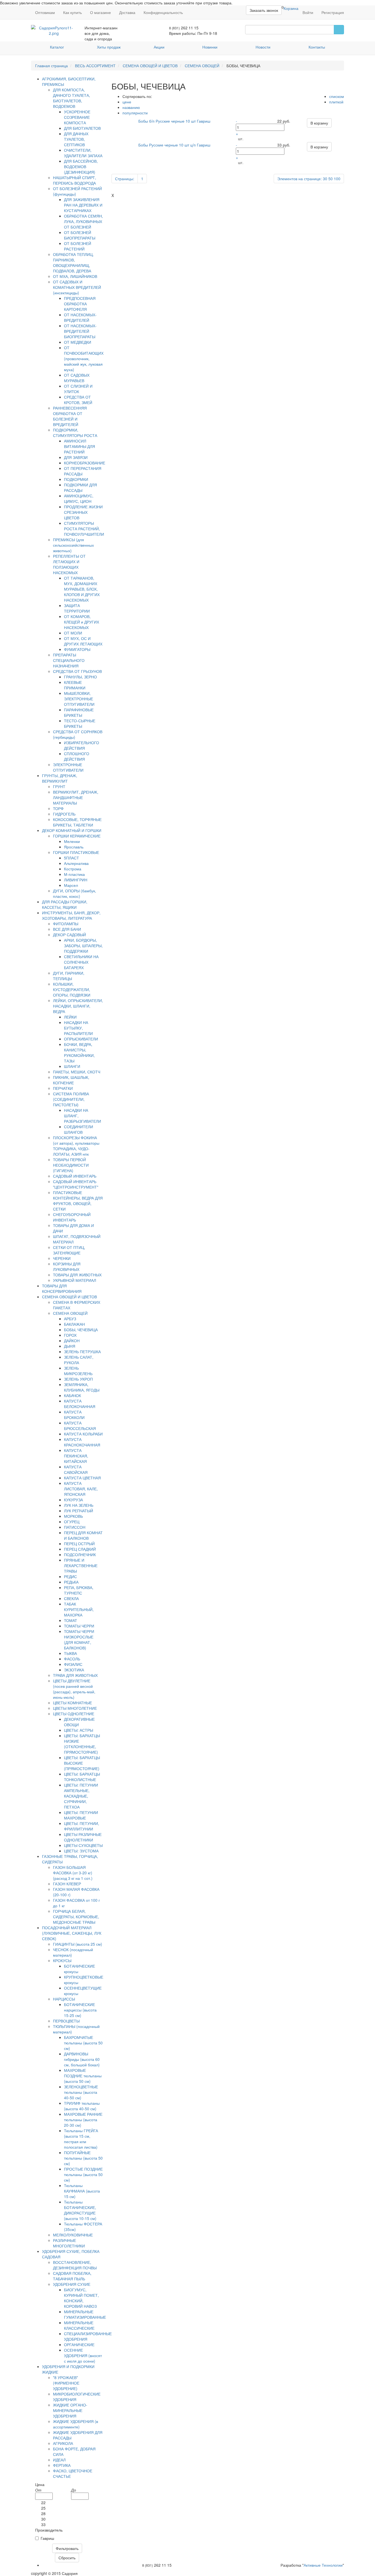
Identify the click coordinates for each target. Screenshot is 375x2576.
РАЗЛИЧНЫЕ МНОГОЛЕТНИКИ (69, 2243)
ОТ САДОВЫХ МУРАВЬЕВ (77, 378)
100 (337, 179)
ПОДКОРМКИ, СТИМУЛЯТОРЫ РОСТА (75, 433)
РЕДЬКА (71, 1582)
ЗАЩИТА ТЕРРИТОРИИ (77, 608)
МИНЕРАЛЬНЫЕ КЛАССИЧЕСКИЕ (79, 2325)
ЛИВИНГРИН (76, 880)
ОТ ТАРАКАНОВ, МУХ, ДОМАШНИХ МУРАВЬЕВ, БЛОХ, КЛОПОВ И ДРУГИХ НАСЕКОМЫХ (82, 589)
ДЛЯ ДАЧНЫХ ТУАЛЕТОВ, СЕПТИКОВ (76, 139)
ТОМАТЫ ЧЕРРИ (79, 1626)
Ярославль (74, 847)
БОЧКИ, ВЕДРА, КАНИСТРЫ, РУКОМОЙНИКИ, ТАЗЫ (79, 1053)
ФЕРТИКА (62, 2465)
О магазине (100, 12)
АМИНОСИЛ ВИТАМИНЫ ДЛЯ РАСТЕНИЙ (79, 446)
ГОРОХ (70, 1335)
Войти (308, 12)
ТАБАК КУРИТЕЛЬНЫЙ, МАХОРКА (79, 1609)
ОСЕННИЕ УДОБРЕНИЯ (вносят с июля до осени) (83, 2355)
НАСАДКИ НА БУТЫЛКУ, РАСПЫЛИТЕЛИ (78, 1028)
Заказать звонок (264, 10)
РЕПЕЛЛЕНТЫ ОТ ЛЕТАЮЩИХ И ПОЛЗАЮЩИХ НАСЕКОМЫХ (69, 564)
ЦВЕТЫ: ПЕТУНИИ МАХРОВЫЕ (81, 1815)
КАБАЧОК (72, 1395)
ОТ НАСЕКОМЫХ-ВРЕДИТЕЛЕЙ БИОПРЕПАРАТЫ (80, 331)
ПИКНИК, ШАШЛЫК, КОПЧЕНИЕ (71, 1080)
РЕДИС (70, 1576)
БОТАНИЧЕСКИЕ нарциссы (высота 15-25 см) (80, 2010)
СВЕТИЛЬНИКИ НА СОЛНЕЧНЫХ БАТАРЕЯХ (81, 962)
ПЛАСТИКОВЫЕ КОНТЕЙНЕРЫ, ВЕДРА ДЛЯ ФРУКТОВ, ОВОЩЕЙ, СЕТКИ (78, 1201)
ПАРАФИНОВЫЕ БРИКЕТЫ (79, 712)
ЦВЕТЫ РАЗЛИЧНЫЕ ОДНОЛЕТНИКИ (83, 1837)
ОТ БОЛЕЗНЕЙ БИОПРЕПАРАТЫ (80, 235)
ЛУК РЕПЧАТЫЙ (79, 1511)
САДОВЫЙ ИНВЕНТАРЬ (75, 1176)
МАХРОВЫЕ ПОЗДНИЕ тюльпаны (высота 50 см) (83, 2076)
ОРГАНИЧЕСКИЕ (79, 2344)
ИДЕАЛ (59, 2460)
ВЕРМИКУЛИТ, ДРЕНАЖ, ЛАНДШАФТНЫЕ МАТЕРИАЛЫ (76, 797)
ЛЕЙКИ (70, 1017)
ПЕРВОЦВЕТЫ (66, 2021)
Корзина (291, 8)
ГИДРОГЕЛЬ (64, 814)
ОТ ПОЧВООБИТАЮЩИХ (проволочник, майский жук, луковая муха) (84, 359)
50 (331, 179)
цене (127, 102)
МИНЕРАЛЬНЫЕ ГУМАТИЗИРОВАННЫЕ (85, 2314)
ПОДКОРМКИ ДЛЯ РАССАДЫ (80, 487)
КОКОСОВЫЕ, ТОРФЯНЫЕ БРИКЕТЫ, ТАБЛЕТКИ (77, 822)
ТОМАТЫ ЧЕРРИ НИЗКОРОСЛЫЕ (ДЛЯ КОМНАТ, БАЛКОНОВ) (79, 1640)
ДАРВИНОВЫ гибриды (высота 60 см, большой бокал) (82, 2059)
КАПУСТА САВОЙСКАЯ (76, 1469)
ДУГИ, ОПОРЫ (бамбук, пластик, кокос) (75, 893)
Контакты (317, 47)
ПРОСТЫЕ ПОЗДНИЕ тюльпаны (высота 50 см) (83, 2174)
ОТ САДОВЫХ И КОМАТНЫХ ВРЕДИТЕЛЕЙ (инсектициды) (77, 287)
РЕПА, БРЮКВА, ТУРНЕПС (79, 1590)
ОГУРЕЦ (72, 1522)
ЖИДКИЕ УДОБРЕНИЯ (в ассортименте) (75, 2424)
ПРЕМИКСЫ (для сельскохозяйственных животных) (73, 545)
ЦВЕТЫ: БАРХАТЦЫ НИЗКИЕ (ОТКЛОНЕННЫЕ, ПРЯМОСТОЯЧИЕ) (82, 1744)
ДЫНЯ (70, 1346)
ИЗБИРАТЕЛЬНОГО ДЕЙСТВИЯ (82, 745)
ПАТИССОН (75, 1527)
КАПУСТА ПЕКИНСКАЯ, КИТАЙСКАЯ (76, 1456)
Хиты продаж (109, 47)
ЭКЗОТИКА (74, 1670)
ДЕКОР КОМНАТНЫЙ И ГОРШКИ (72, 830)
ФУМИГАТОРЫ (77, 649)
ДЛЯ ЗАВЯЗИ (76, 457)
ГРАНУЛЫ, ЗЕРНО (80, 677)
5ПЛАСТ (72, 858)
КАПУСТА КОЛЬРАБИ (83, 1434)
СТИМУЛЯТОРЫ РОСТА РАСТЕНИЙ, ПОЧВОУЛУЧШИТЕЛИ (84, 529)
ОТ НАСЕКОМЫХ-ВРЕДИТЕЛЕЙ (80, 317)
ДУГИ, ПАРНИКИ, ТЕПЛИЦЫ (69, 976)
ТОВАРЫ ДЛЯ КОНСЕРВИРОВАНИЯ (62, 1288)
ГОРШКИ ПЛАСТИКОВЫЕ (76, 852)
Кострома (73, 869)
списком (337, 96)
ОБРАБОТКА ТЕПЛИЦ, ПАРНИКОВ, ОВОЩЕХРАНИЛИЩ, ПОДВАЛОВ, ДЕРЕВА (73, 263)
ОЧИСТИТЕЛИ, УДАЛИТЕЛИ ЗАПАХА (83, 153)
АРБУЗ (70, 1319)
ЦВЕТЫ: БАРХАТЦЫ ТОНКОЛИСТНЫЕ (82, 1777)
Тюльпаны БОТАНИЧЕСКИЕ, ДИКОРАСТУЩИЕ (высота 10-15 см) (80, 2210)
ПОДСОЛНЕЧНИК (80, 1554)
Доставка (127, 12)
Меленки (72, 841)
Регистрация (333, 12)
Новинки (210, 47)
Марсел (71, 885)
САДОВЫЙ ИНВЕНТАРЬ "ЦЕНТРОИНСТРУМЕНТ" (76, 1184)
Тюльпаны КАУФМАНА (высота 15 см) (82, 2191)
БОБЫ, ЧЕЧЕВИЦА (81, 1330)
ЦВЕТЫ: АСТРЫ (79, 1730)
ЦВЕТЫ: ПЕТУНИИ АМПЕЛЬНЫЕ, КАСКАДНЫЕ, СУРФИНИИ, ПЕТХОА (81, 1796)
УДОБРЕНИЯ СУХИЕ (72, 2284)
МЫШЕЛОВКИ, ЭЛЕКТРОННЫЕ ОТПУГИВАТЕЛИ (79, 699)
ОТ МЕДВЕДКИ (78, 342)
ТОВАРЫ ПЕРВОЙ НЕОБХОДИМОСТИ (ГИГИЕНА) (71, 1165)
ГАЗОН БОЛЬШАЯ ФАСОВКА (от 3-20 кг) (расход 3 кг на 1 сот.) (73, 1873)
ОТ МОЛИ (73, 633)
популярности (135, 113)
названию (131, 107)
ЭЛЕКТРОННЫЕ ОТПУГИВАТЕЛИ (68, 767)
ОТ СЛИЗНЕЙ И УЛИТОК (78, 389)
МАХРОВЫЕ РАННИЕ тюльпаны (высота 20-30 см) (83, 2120)
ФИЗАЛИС (73, 1664)
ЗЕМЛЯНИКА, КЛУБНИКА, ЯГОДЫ (82, 1387)
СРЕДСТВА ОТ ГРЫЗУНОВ (77, 671)
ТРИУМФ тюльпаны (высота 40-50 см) (82, 2106)
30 (325, 179)
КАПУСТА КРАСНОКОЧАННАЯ (82, 1442)
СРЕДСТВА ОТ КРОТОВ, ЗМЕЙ (78, 400)
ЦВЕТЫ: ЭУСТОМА (81, 1851)
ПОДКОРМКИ (76, 479)
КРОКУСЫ (62, 1960)
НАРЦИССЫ (64, 1999)
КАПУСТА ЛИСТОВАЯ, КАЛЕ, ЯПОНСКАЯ (81, 1489)
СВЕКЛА (71, 1598)
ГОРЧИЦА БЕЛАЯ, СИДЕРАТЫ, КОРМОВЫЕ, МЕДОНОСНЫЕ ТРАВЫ (76, 1917)
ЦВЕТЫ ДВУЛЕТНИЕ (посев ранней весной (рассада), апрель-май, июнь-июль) (74, 1689)
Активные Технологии (323, 2565)
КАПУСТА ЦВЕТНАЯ (82, 1478)
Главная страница (51, 66)
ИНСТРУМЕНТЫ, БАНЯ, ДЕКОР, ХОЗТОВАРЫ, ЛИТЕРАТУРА (71, 915)
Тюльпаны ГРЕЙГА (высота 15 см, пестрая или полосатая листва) (81, 2139)
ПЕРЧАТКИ (63, 1088)
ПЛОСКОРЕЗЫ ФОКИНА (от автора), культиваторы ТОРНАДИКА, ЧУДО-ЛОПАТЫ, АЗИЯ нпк (76, 1146)
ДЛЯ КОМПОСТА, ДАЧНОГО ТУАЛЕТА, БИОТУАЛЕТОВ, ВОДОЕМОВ (72, 98)
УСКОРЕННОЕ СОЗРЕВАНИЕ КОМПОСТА (77, 117)
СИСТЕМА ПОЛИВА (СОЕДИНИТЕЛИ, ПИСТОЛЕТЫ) (71, 1099)
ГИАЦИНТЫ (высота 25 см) (78, 1944)
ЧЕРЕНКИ (62, 1258)
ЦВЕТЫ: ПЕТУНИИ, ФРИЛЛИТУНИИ (82, 1826)
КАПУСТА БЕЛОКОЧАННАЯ (80, 1404)
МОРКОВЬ (73, 1516)
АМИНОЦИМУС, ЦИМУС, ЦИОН (79, 498)
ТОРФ (58, 808)
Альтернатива (76, 863)
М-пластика (74, 874)
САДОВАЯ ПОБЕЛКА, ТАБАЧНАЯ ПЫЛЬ (72, 2276)
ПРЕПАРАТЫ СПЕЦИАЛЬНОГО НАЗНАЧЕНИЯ (69, 660)
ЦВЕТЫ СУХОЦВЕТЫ (83, 1845)
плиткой (336, 102)
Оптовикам (45, 12)
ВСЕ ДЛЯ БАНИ (67, 929)
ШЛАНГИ (72, 1066)
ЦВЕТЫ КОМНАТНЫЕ (72, 1703)
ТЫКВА (70, 1653)
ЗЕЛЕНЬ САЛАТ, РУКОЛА (79, 1360)
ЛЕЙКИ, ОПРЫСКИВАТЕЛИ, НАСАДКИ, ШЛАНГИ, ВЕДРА (78, 1006)
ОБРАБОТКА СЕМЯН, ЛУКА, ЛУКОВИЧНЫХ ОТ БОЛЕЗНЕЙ (83, 221)
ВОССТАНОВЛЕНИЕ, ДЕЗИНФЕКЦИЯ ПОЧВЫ (75, 2265)
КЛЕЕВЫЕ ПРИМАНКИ (75, 685)
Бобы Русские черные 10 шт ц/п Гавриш (174, 145)
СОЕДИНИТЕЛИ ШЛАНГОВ (79, 1129)
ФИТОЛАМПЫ (66, 924)
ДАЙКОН (72, 1341)
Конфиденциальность (163, 12)
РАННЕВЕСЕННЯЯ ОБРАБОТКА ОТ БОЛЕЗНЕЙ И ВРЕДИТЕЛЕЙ (70, 416)
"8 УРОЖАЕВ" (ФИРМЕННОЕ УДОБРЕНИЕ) (66, 2383)
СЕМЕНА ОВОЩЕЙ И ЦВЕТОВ (150, 66)
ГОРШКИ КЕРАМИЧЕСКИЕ (77, 836)
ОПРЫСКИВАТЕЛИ (81, 1039)
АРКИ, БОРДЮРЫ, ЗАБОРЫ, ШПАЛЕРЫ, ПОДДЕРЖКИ (83, 946)
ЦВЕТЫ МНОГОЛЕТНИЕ (75, 1708)
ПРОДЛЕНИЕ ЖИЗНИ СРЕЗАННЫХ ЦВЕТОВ (83, 512)
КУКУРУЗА (73, 1500)
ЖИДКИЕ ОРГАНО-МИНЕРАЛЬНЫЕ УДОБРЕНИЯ (70, 2410)
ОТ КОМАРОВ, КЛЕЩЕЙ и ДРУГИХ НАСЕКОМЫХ (82, 622)
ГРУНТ (59, 786)
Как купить (72, 12)
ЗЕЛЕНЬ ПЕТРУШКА (82, 1352)
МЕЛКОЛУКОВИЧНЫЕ (73, 2235)
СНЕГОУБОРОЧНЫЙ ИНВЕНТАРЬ (72, 1217)
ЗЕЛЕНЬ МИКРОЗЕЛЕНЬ (78, 1371)
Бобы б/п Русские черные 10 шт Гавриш (174, 121)
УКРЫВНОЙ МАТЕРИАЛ (75, 1280)
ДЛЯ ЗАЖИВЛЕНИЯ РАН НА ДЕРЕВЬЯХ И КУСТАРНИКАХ (83, 205)
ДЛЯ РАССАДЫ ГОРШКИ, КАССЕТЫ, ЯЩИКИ (65, 904)
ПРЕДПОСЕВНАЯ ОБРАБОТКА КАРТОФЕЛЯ (80, 304)
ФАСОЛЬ (72, 1659)
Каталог (57, 47)
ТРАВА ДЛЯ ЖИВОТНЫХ (75, 1675)
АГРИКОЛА (63, 2443)
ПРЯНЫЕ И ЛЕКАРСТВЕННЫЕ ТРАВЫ (81, 1565)
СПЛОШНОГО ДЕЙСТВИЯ (77, 756)
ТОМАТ (71, 1620)
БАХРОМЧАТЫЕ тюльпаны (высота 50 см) (83, 2043)
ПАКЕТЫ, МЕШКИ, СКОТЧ (77, 1072)
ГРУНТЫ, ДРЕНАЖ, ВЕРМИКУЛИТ (60, 778)
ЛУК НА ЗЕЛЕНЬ (79, 1505)
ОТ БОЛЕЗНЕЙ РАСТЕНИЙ (78, 246)
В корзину (319, 123)
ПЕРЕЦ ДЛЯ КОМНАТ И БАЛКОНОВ (83, 1535)
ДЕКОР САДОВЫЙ (69, 935)
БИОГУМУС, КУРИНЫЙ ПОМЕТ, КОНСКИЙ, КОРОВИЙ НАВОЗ (81, 2298)
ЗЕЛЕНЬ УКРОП (78, 1379)
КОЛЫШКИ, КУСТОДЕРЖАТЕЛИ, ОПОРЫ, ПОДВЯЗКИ (72, 989)
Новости (263, 47)
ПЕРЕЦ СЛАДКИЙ (80, 1549)
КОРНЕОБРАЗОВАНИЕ (85, 463)
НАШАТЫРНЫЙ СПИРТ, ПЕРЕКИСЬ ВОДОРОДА (75, 180)
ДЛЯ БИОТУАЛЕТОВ (82, 128)
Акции (159, 47)
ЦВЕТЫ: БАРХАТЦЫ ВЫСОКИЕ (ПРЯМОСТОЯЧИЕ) (82, 1763)
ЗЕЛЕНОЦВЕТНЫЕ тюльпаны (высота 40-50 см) (81, 2092)
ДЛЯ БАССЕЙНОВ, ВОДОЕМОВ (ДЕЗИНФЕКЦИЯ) (81, 167)
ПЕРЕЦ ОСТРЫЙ (79, 1544)
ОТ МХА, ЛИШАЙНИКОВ (75, 276)
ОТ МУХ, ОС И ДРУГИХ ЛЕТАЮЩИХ (83, 641)
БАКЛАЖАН (74, 1324)
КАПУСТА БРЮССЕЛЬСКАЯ (80, 1426)
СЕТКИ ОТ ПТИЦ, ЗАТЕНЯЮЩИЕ (69, 1250)
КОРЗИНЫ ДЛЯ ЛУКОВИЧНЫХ (67, 1266)
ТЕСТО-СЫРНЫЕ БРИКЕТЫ (80, 723)
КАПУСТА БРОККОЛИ (74, 1415)
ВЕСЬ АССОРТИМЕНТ (95, 66)
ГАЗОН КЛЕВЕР (67, 1884)
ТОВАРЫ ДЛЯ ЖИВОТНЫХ (77, 1275)
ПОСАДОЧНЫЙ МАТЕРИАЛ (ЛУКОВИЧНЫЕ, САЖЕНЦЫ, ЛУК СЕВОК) (72, 1933)
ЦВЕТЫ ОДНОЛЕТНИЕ (74, 1714)
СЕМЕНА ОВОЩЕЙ (202, 66)
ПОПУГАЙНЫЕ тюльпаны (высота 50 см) (83, 2158)
